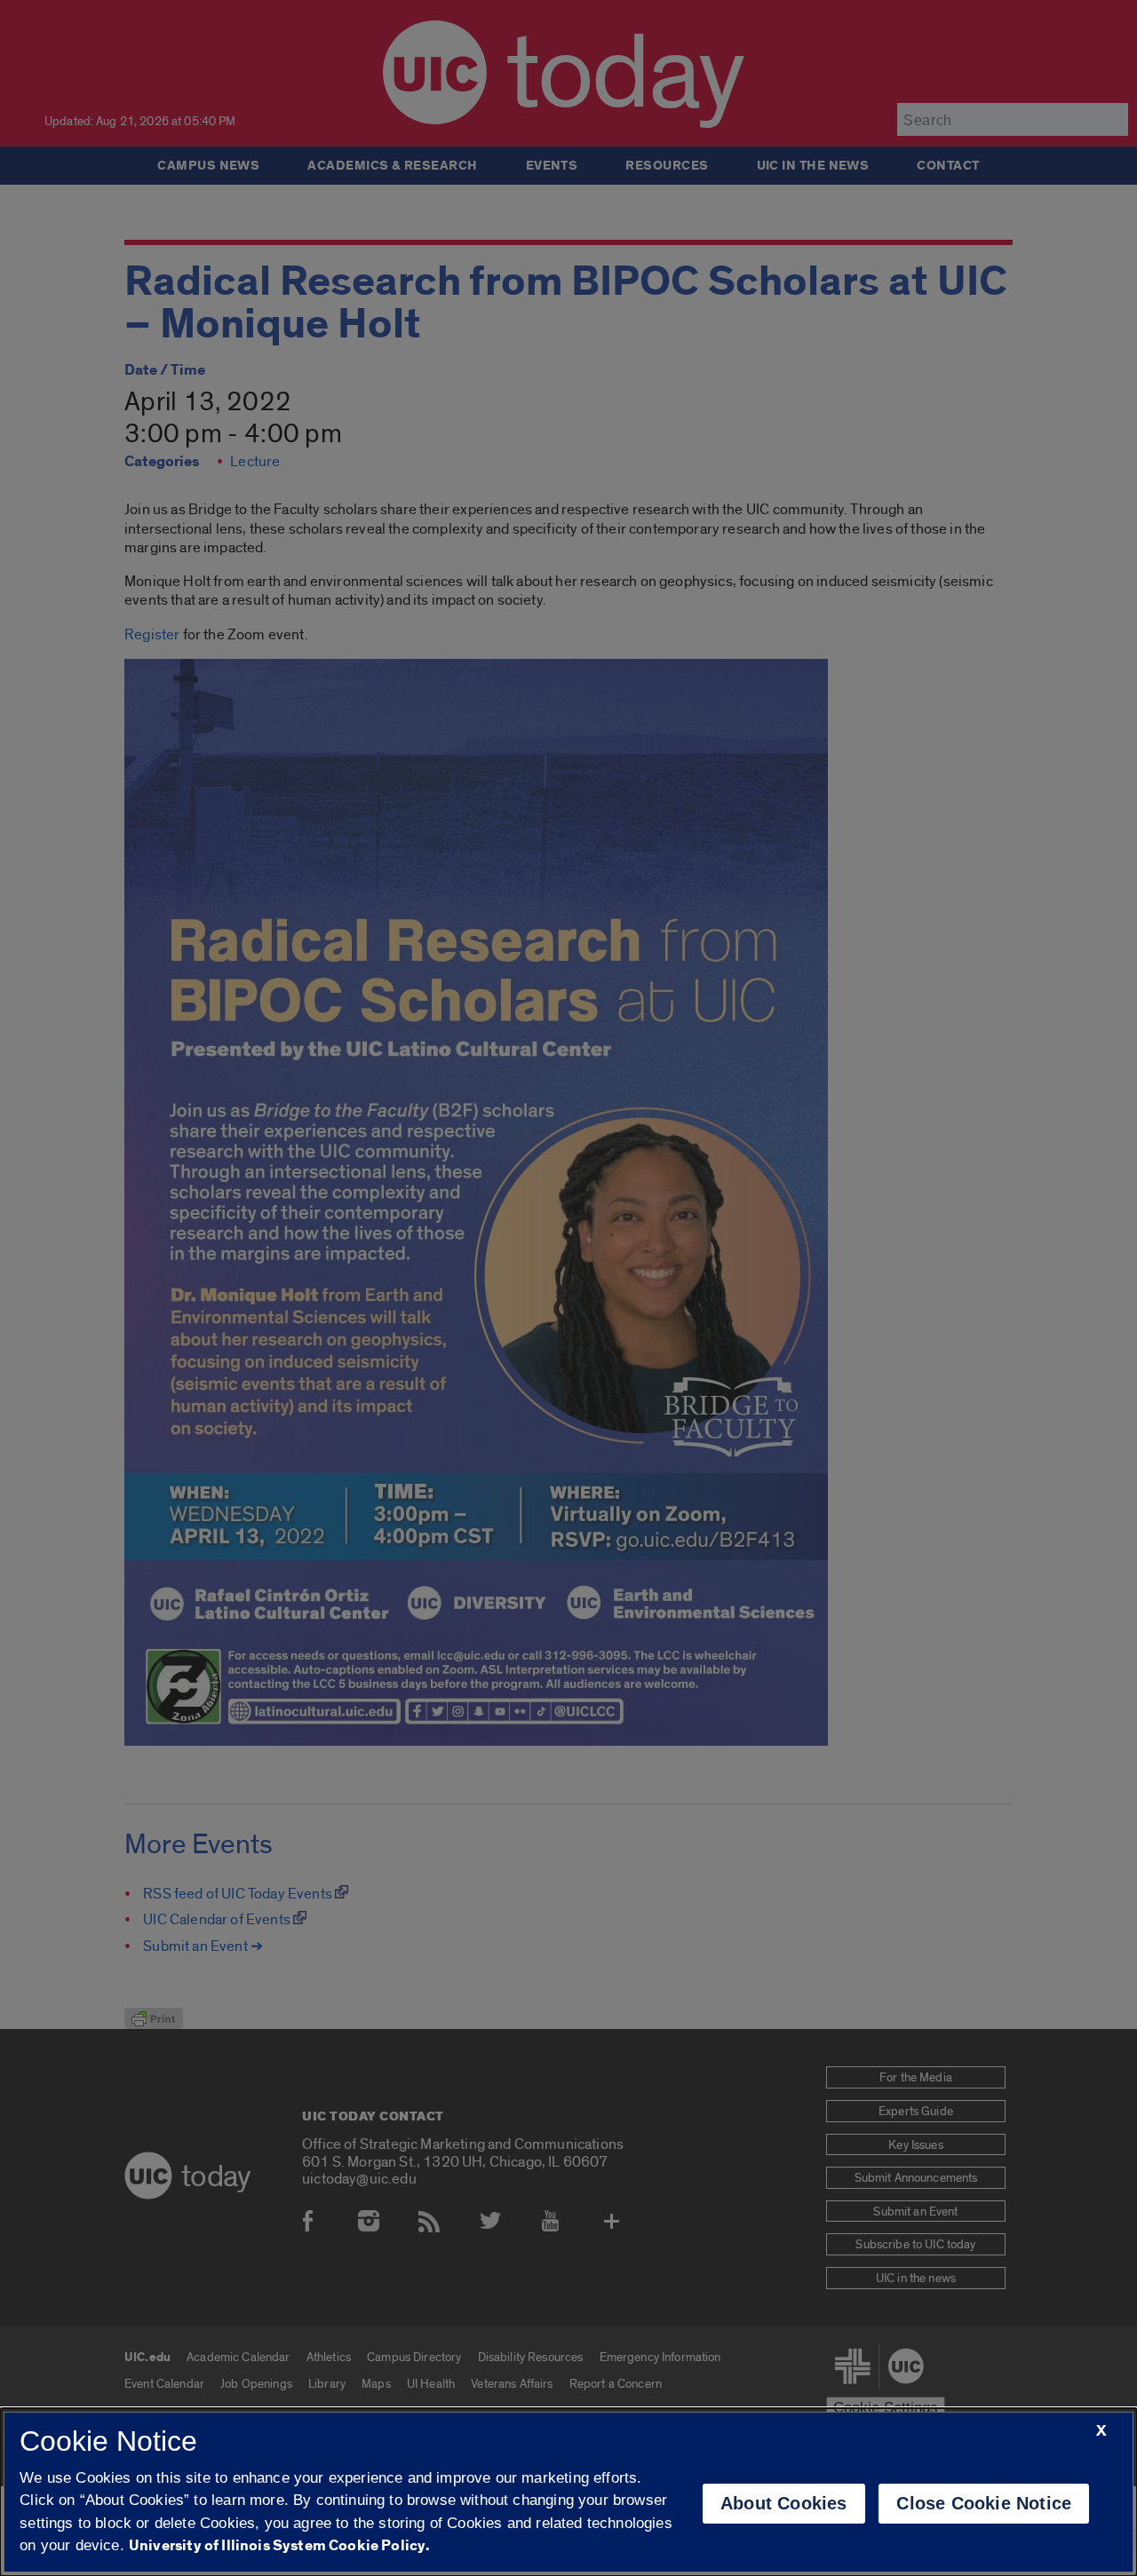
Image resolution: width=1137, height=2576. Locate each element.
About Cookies (784, 2503)
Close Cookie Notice (984, 2503)
